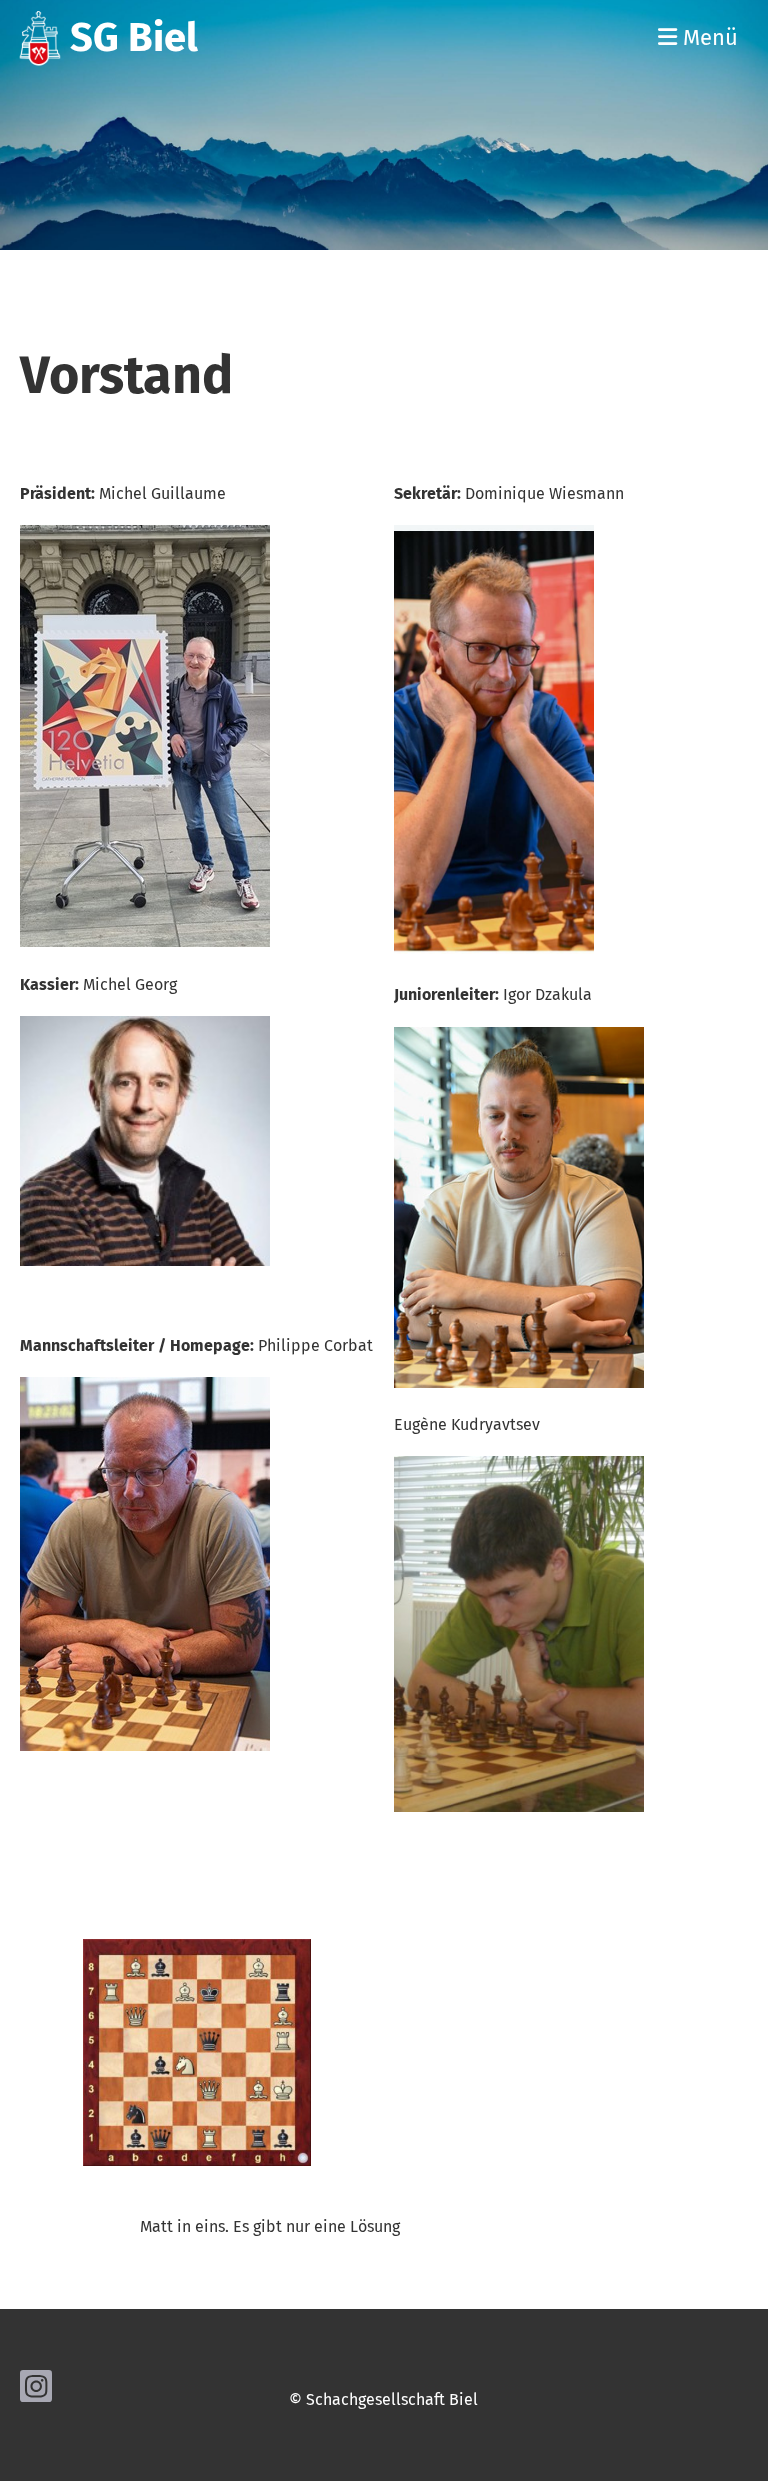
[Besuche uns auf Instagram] (36, 2391)
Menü (707, 37)
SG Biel (134, 38)
